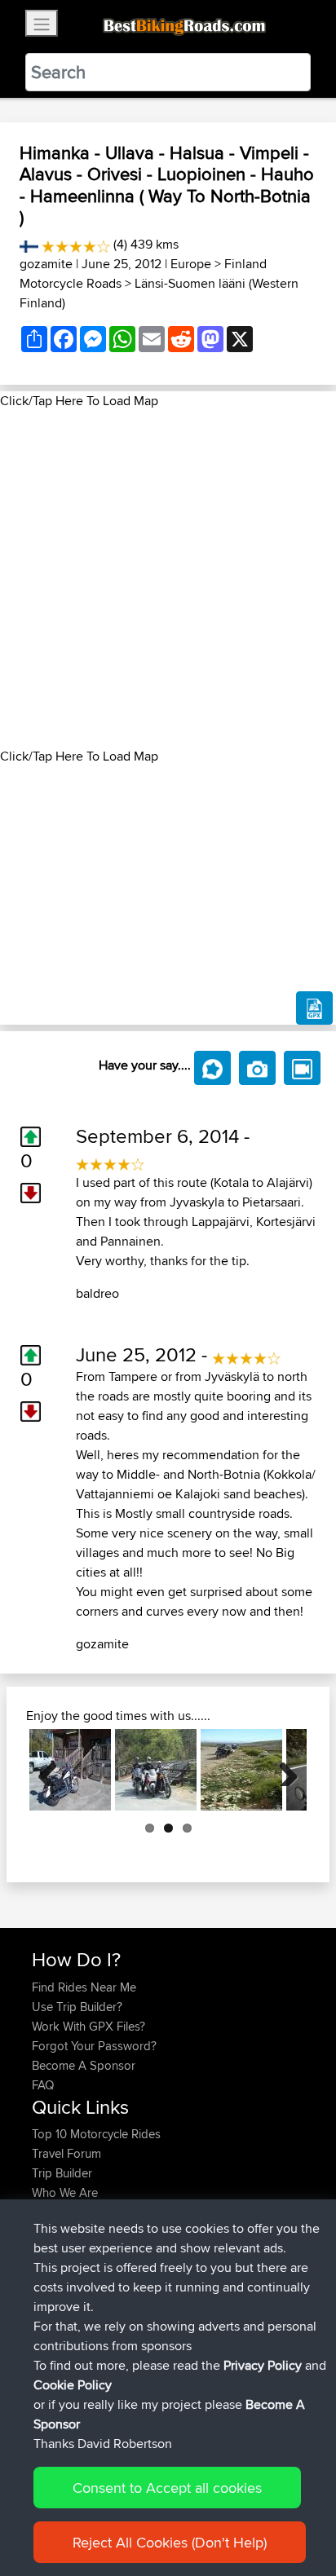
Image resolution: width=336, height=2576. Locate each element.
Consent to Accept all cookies (167, 2488)
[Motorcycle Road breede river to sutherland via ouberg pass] (241, 1770)
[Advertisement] (168, 579)
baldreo (97, 1293)
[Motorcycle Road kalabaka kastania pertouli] (70, 1770)
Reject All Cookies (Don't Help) (170, 2542)
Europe (191, 264)
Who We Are (65, 2192)
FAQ (43, 2085)
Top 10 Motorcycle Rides (96, 2134)
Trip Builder (62, 2173)
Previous (54, 1770)
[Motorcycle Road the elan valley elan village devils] (156, 1770)
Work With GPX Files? (88, 2026)
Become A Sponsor (84, 2065)
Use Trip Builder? (77, 2007)
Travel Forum (66, 2153)
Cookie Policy (73, 2385)
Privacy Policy (263, 2365)
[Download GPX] (314, 1008)
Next (282, 1770)
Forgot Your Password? (94, 2046)
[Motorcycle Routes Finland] (29, 244)
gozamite (46, 264)
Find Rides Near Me (84, 1987)
